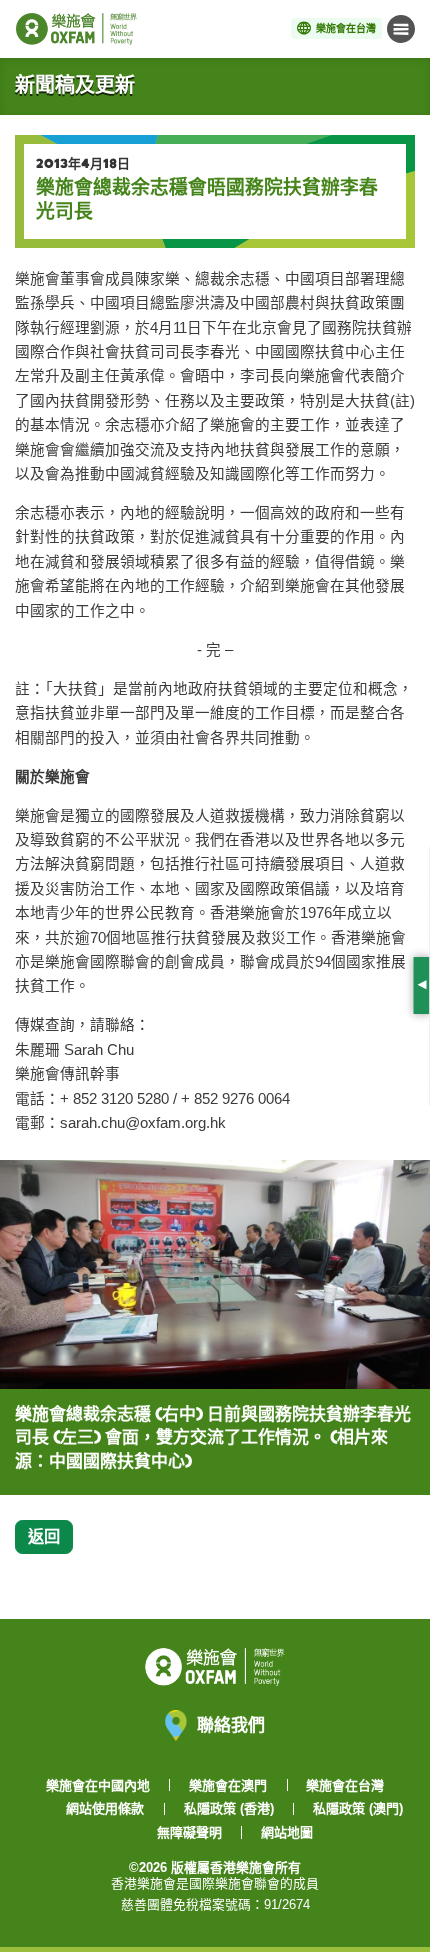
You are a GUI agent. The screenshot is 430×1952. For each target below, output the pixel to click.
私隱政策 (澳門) (358, 1808)
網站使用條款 (105, 1808)
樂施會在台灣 (345, 1785)
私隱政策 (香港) (229, 1808)
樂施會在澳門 (228, 1785)
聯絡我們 (231, 1724)
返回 (44, 1536)
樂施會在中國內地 (98, 1785)
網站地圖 (287, 1832)
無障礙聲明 (189, 1832)
